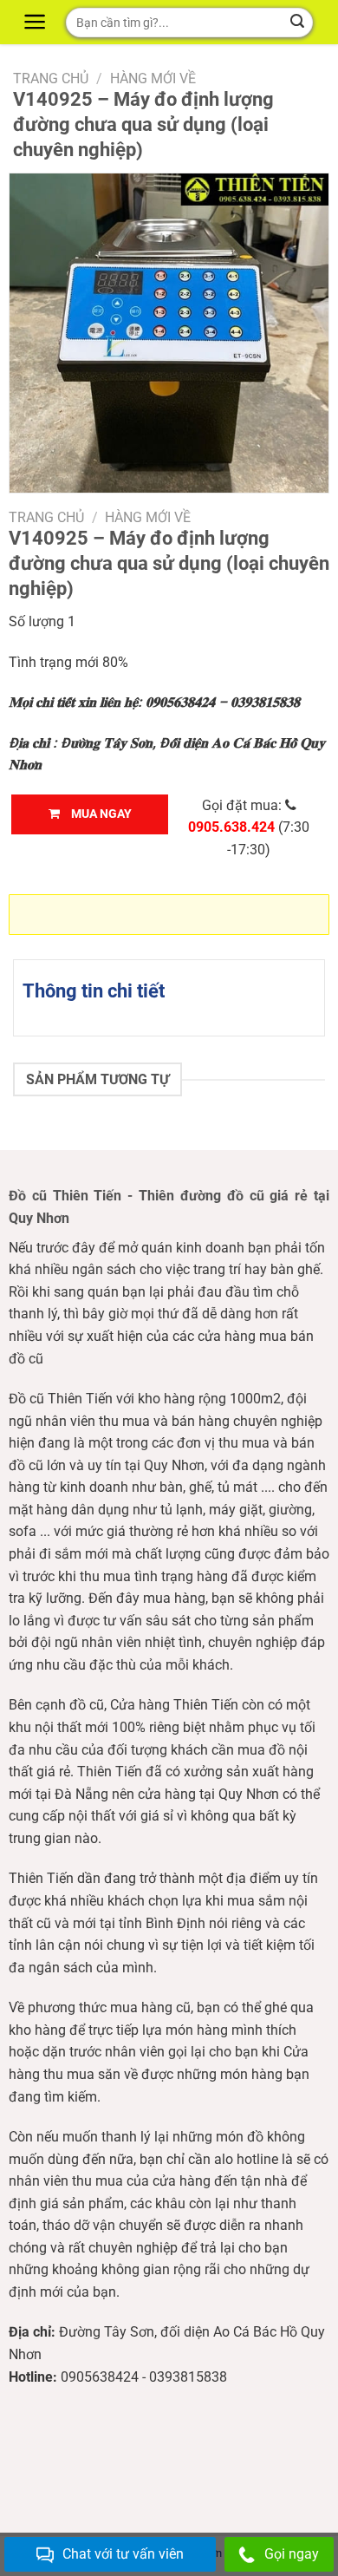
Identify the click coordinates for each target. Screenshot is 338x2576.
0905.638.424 (231, 827)
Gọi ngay (292, 2554)
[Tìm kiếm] (297, 23)
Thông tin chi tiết (94, 991)
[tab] (169, 991)
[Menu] (37, 22)
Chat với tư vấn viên (123, 2554)
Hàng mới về (153, 78)
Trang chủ (51, 78)
